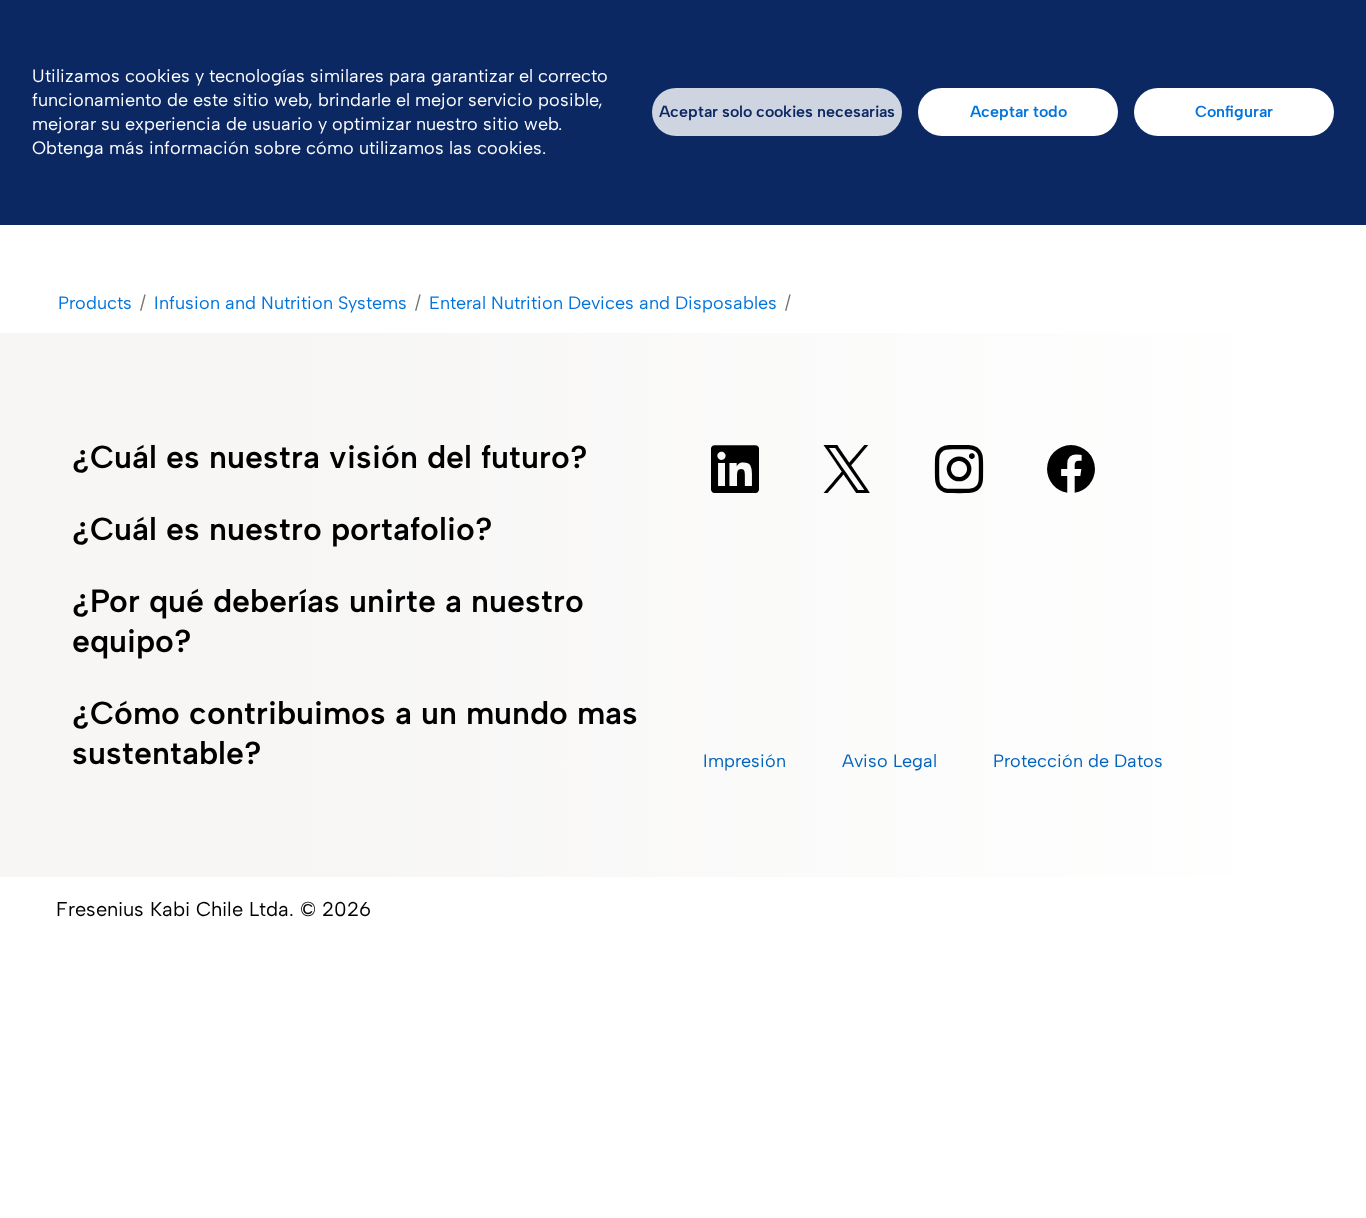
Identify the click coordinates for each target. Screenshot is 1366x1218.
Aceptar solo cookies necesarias (777, 111)
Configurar (1234, 111)
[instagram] (959, 469)
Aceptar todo (1018, 111)
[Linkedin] (735, 469)
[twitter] (847, 469)
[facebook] (1071, 469)
